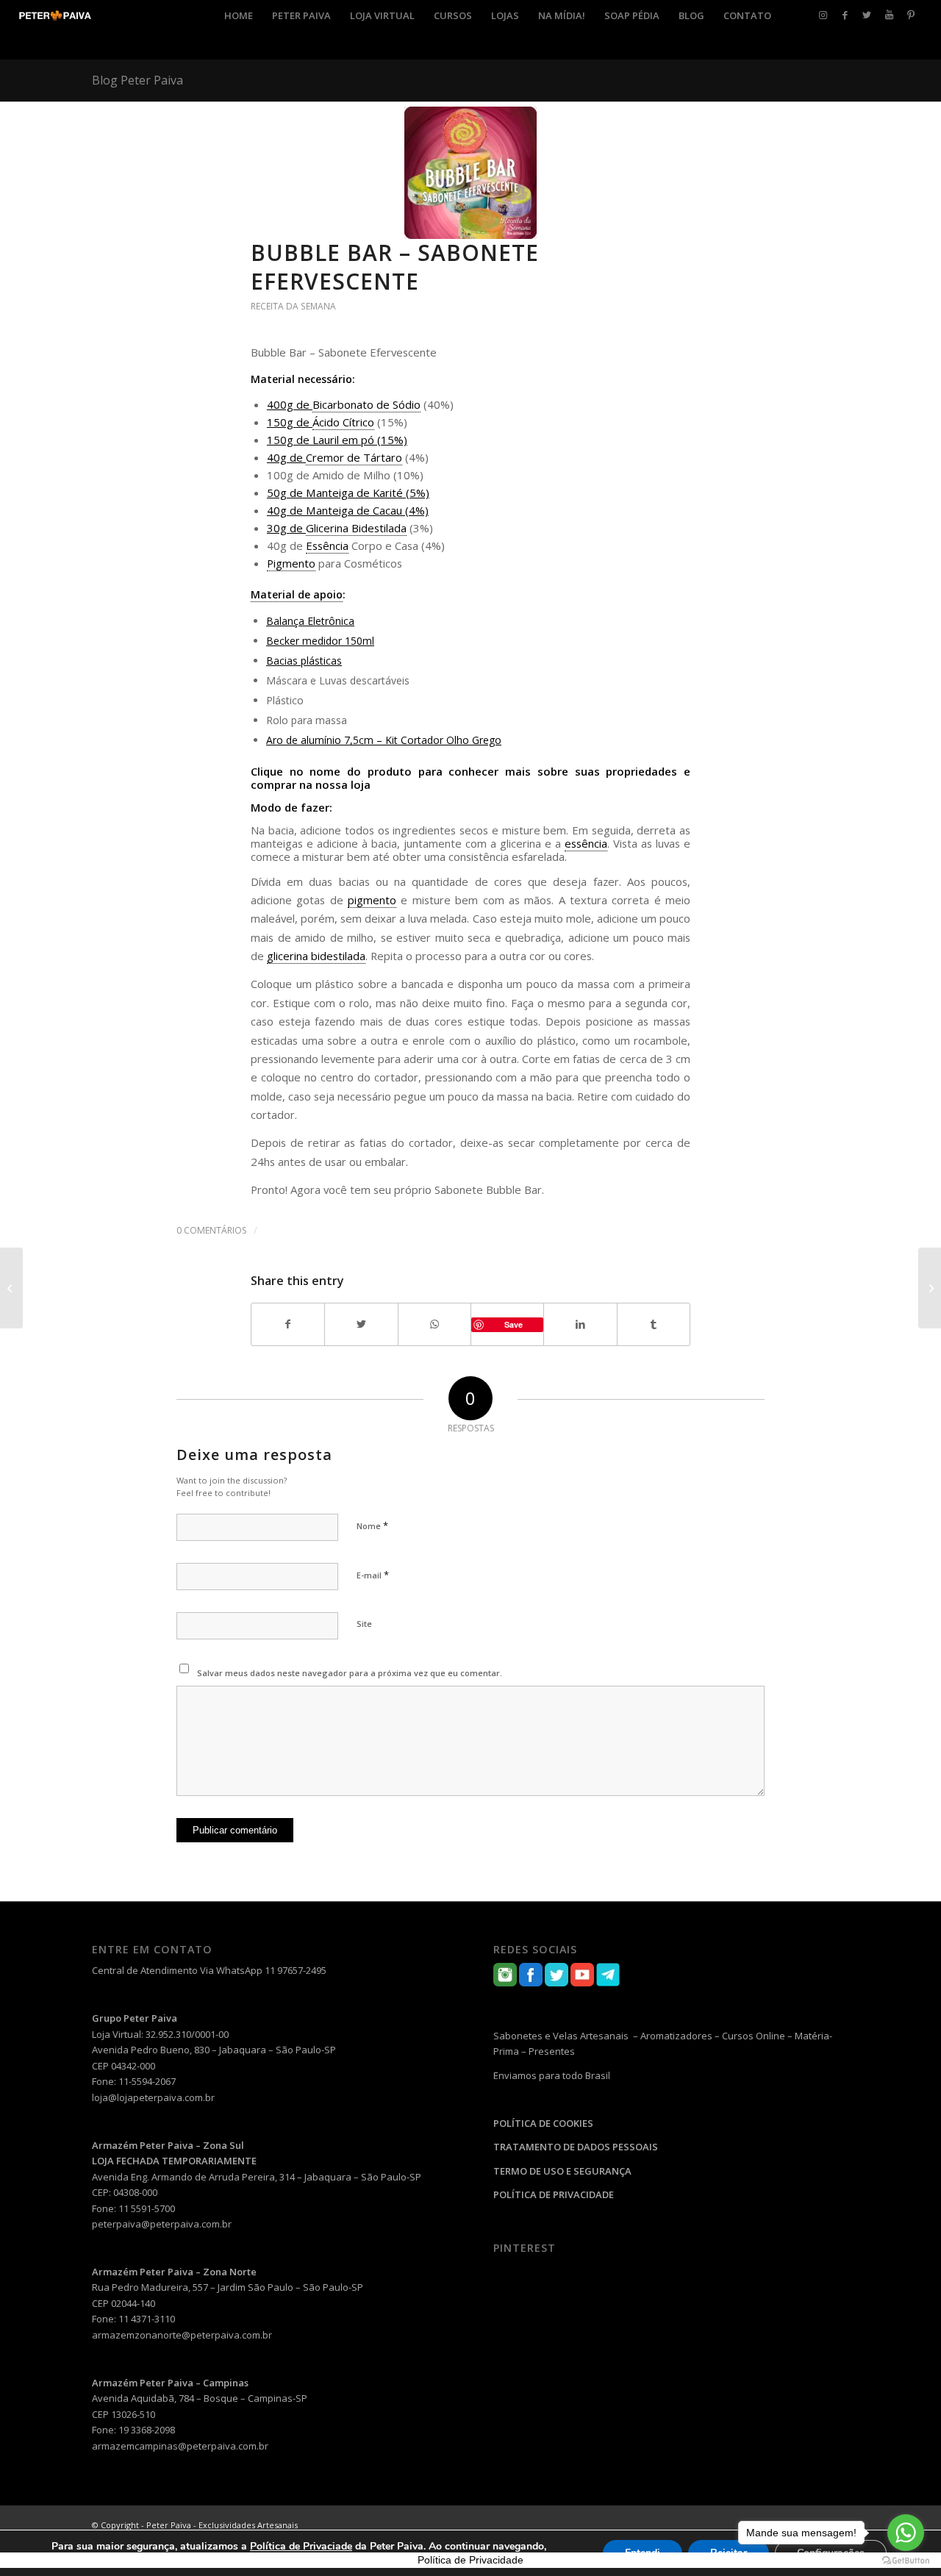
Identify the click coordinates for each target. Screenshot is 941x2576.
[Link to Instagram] (823, 15)
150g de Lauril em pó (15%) (337, 440)
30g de (286, 528)
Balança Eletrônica (310, 621)
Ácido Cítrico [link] (343, 422)
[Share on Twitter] (361, 1324)
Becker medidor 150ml (320, 641)
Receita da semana (293, 306)
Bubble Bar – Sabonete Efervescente (395, 267)
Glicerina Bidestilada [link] (356, 528)
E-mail (373, 1575)
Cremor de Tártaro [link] (354, 457)
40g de (286, 457)
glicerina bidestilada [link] (316, 956)
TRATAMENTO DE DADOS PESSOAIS (576, 2147)
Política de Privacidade (470, 2560)
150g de (290, 422)
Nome (372, 1525)
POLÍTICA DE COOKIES (543, 2123)
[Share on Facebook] (288, 1324)
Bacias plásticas (304, 661)
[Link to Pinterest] (911, 15)
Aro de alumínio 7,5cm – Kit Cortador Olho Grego (384, 740)
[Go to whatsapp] (906, 2533)
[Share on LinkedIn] (580, 1324)
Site (364, 1624)
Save (514, 1324)
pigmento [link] (372, 900)
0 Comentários (211, 1230)
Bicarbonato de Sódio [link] (366, 404)
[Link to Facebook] (845, 15)
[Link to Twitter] (867, 15)
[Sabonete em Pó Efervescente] (930, 1288)
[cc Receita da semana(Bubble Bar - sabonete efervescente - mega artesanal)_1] (470, 173)
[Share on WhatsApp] (434, 1324)
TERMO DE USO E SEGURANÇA (562, 2171)
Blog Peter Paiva (137, 80)
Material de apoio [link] (297, 594)
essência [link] (586, 843)
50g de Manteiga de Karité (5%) (348, 493)
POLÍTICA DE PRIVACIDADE (554, 2194)
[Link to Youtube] (889, 15)
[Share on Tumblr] (654, 1324)
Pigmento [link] (291, 563)
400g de (290, 404)
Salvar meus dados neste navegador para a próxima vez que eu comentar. (350, 1673)
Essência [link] (327, 545)
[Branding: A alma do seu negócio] (11, 1288)
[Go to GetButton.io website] (906, 2561)
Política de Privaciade (301, 2546)
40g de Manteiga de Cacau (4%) (348, 510)
